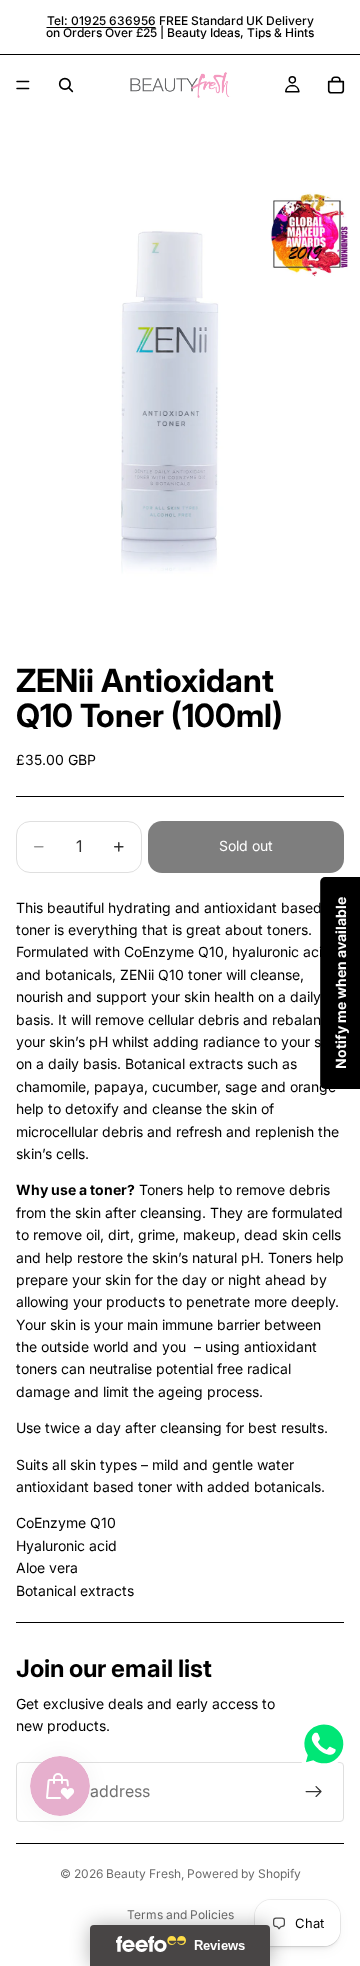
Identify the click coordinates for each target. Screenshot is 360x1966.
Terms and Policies (180, 1914)
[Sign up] (314, 1792)
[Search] (66, 85)
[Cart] (336, 85)
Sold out (246, 845)
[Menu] (23, 85)
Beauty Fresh (143, 1873)
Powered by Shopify (244, 1873)
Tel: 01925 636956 (101, 20)
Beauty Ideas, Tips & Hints (240, 32)
